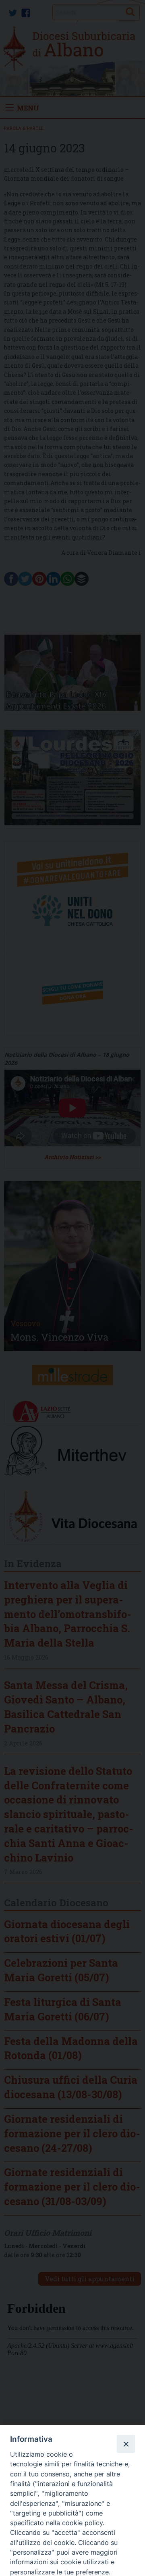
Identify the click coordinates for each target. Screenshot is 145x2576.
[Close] (126, 2444)
